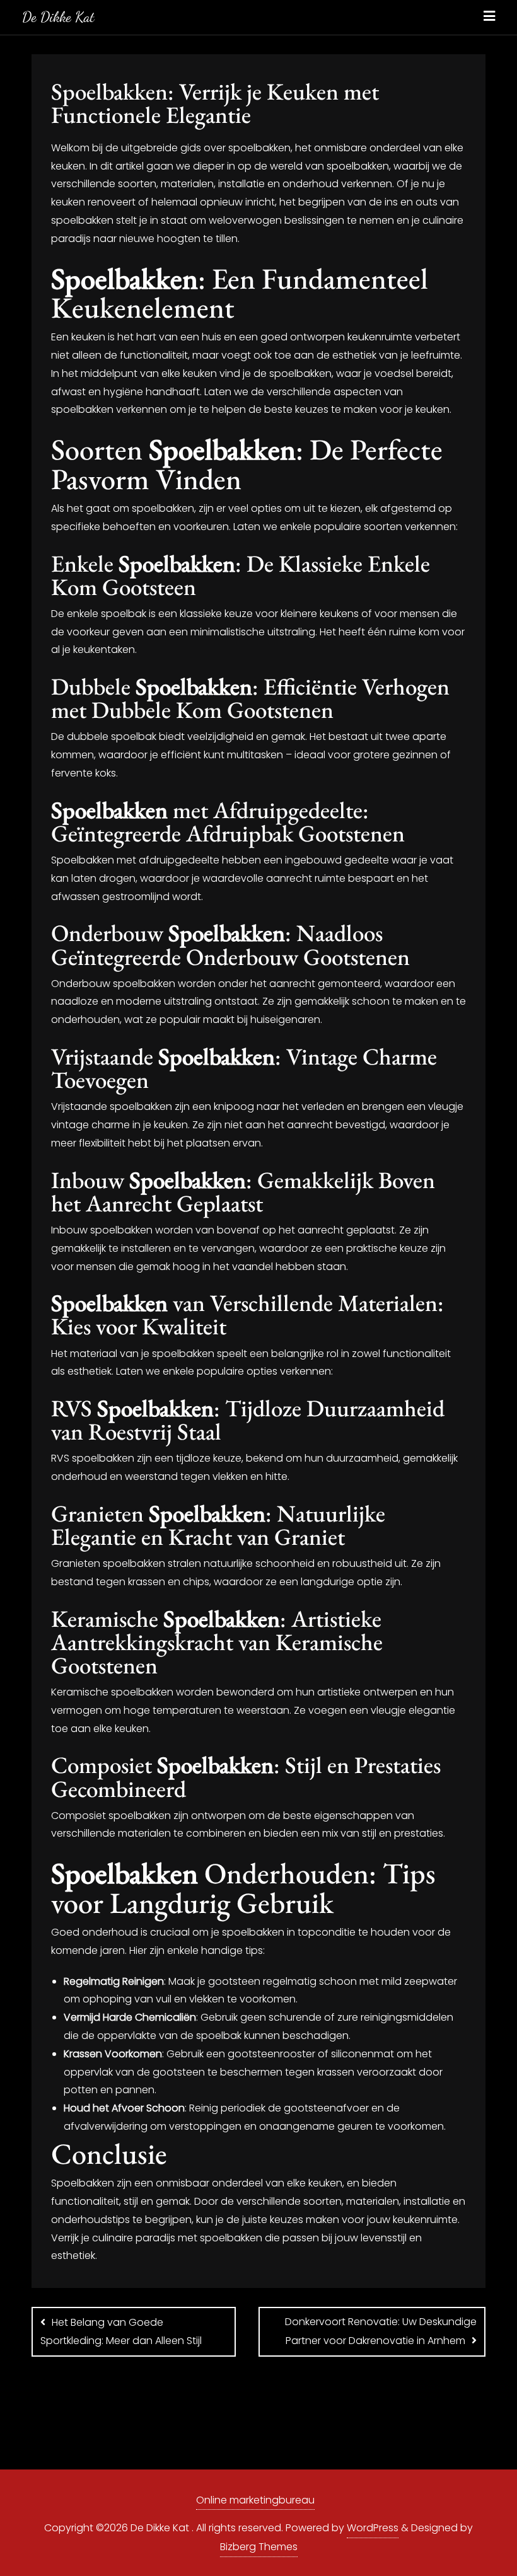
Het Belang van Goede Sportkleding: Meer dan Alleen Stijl (121, 2331)
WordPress (373, 2528)
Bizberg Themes (259, 2547)
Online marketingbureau (255, 2500)
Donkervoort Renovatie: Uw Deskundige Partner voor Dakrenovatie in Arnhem (381, 2331)
